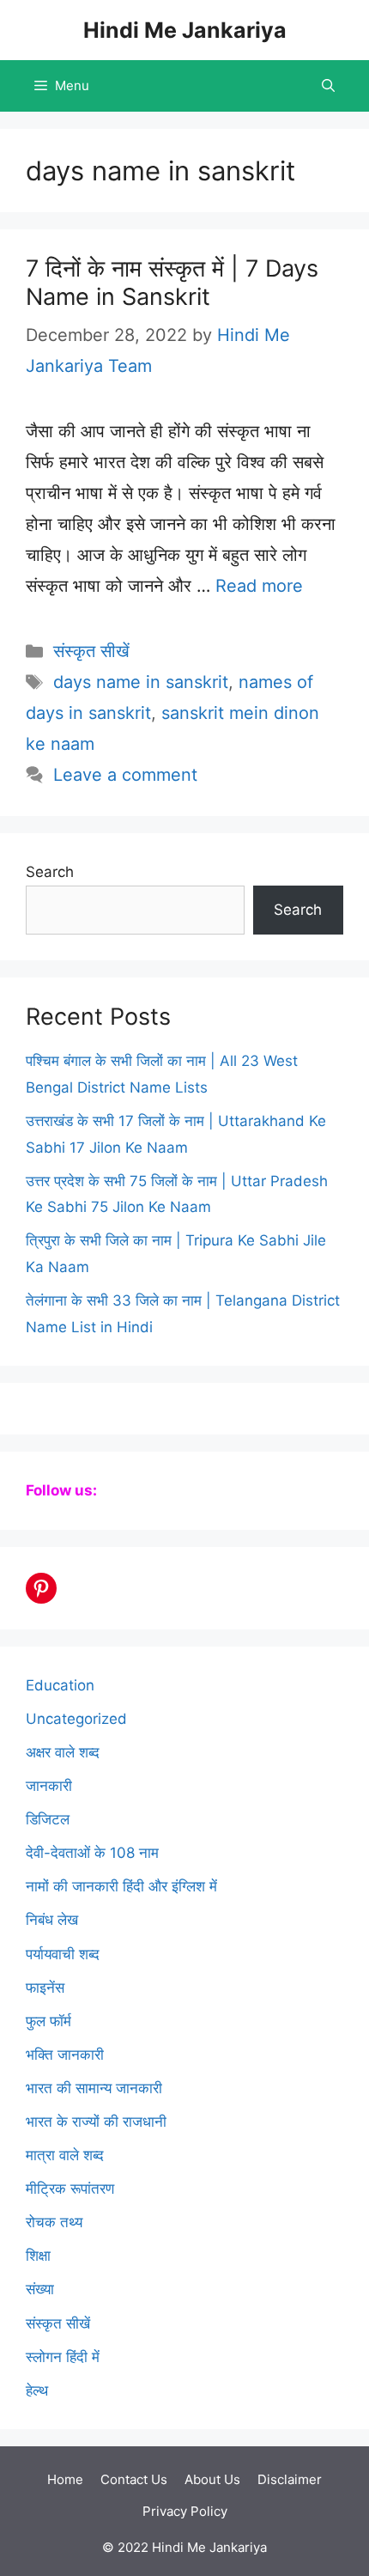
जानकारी (49, 1786)
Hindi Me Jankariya (185, 30)
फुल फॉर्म (48, 2021)
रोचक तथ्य (54, 2222)
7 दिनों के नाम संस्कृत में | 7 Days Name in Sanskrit (172, 282)
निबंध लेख (52, 1920)
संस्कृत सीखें (91, 651)
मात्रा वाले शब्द (65, 2155)
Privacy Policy (185, 2511)
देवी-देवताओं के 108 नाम (92, 1853)
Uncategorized (76, 1719)
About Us (212, 2479)
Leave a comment (125, 775)
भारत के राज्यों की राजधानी (96, 2122)
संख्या (40, 2289)
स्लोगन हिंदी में (63, 2357)
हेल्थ (37, 2390)
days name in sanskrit (141, 682)
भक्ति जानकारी (65, 2055)
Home (65, 2479)
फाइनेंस (45, 1988)
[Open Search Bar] (328, 86)
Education (60, 1685)
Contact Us (134, 2479)
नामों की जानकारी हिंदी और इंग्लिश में (121, 1886)
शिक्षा (38, 2256)
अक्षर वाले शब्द (63, 1752)
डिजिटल (48, 1819)
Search (50, 872)
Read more (259, 586)
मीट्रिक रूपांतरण (70, 2189)
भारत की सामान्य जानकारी (94, 2088)
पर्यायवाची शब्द (63, 1954)
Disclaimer (290, 2479)
